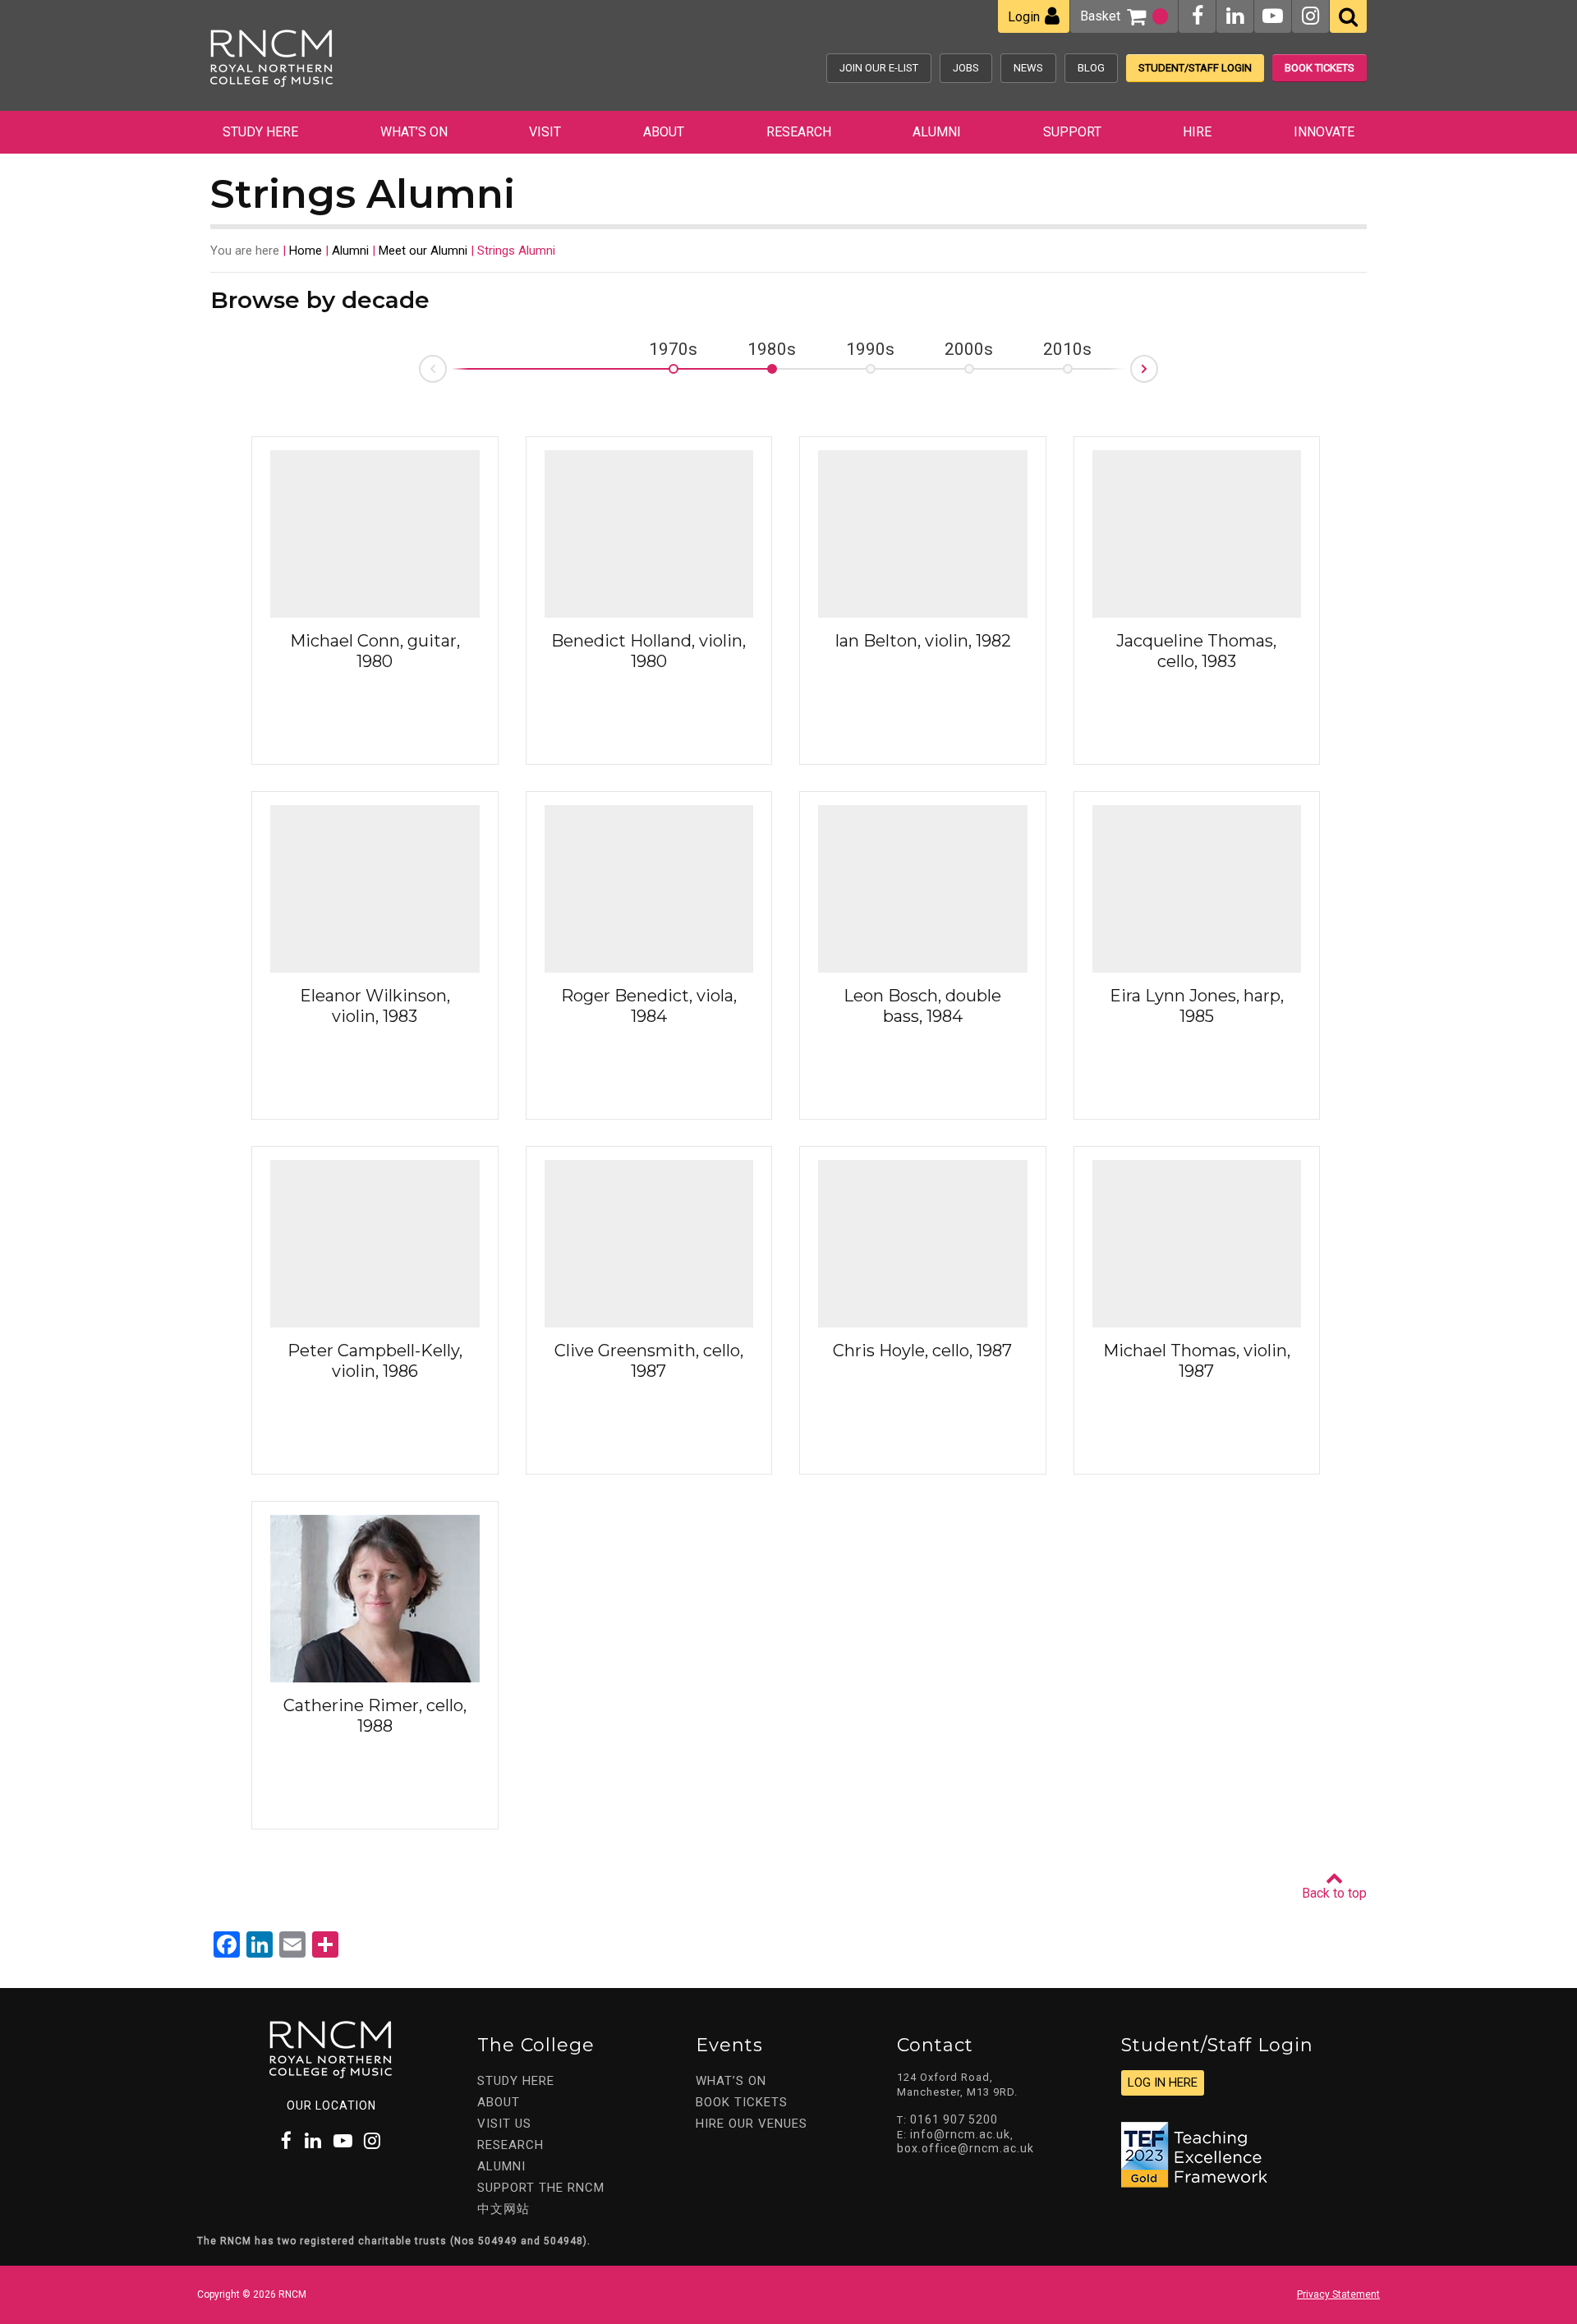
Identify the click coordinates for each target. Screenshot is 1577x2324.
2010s (1067, 350)
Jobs (966, 68)
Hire (1197, 132)
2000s (969, 350)
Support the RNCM (541, 2188)
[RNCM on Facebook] (1198, 16)
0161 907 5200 (954, 2119)
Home (306, 251)
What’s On (414, 132)
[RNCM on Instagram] (1310, 16)
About (664, 132)
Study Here (260, 132)
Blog (1091, 68)
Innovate (1324, 132)
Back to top (1334, 1893)
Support (1072, 132)
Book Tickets (1320, 68)
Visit (545, 132)
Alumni (937, 132)
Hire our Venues (752, 2124)
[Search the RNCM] (1348, 16)
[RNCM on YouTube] (1273, 16)
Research (799, 132)
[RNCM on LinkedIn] (1235, 16)
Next (1157, 364)
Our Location (331, 2105)
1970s (673, 350)
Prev (420, 373)
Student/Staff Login (1195, 68)
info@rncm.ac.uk (960, 2134)
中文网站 (503, 2209)
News (1028, 68)
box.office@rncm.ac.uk (966, 2148)
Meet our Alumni (423, 251)
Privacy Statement (1338, 2294)
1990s (870, 350)
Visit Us (504, 2124)
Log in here (1163, 2082)
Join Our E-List (879, 68)
